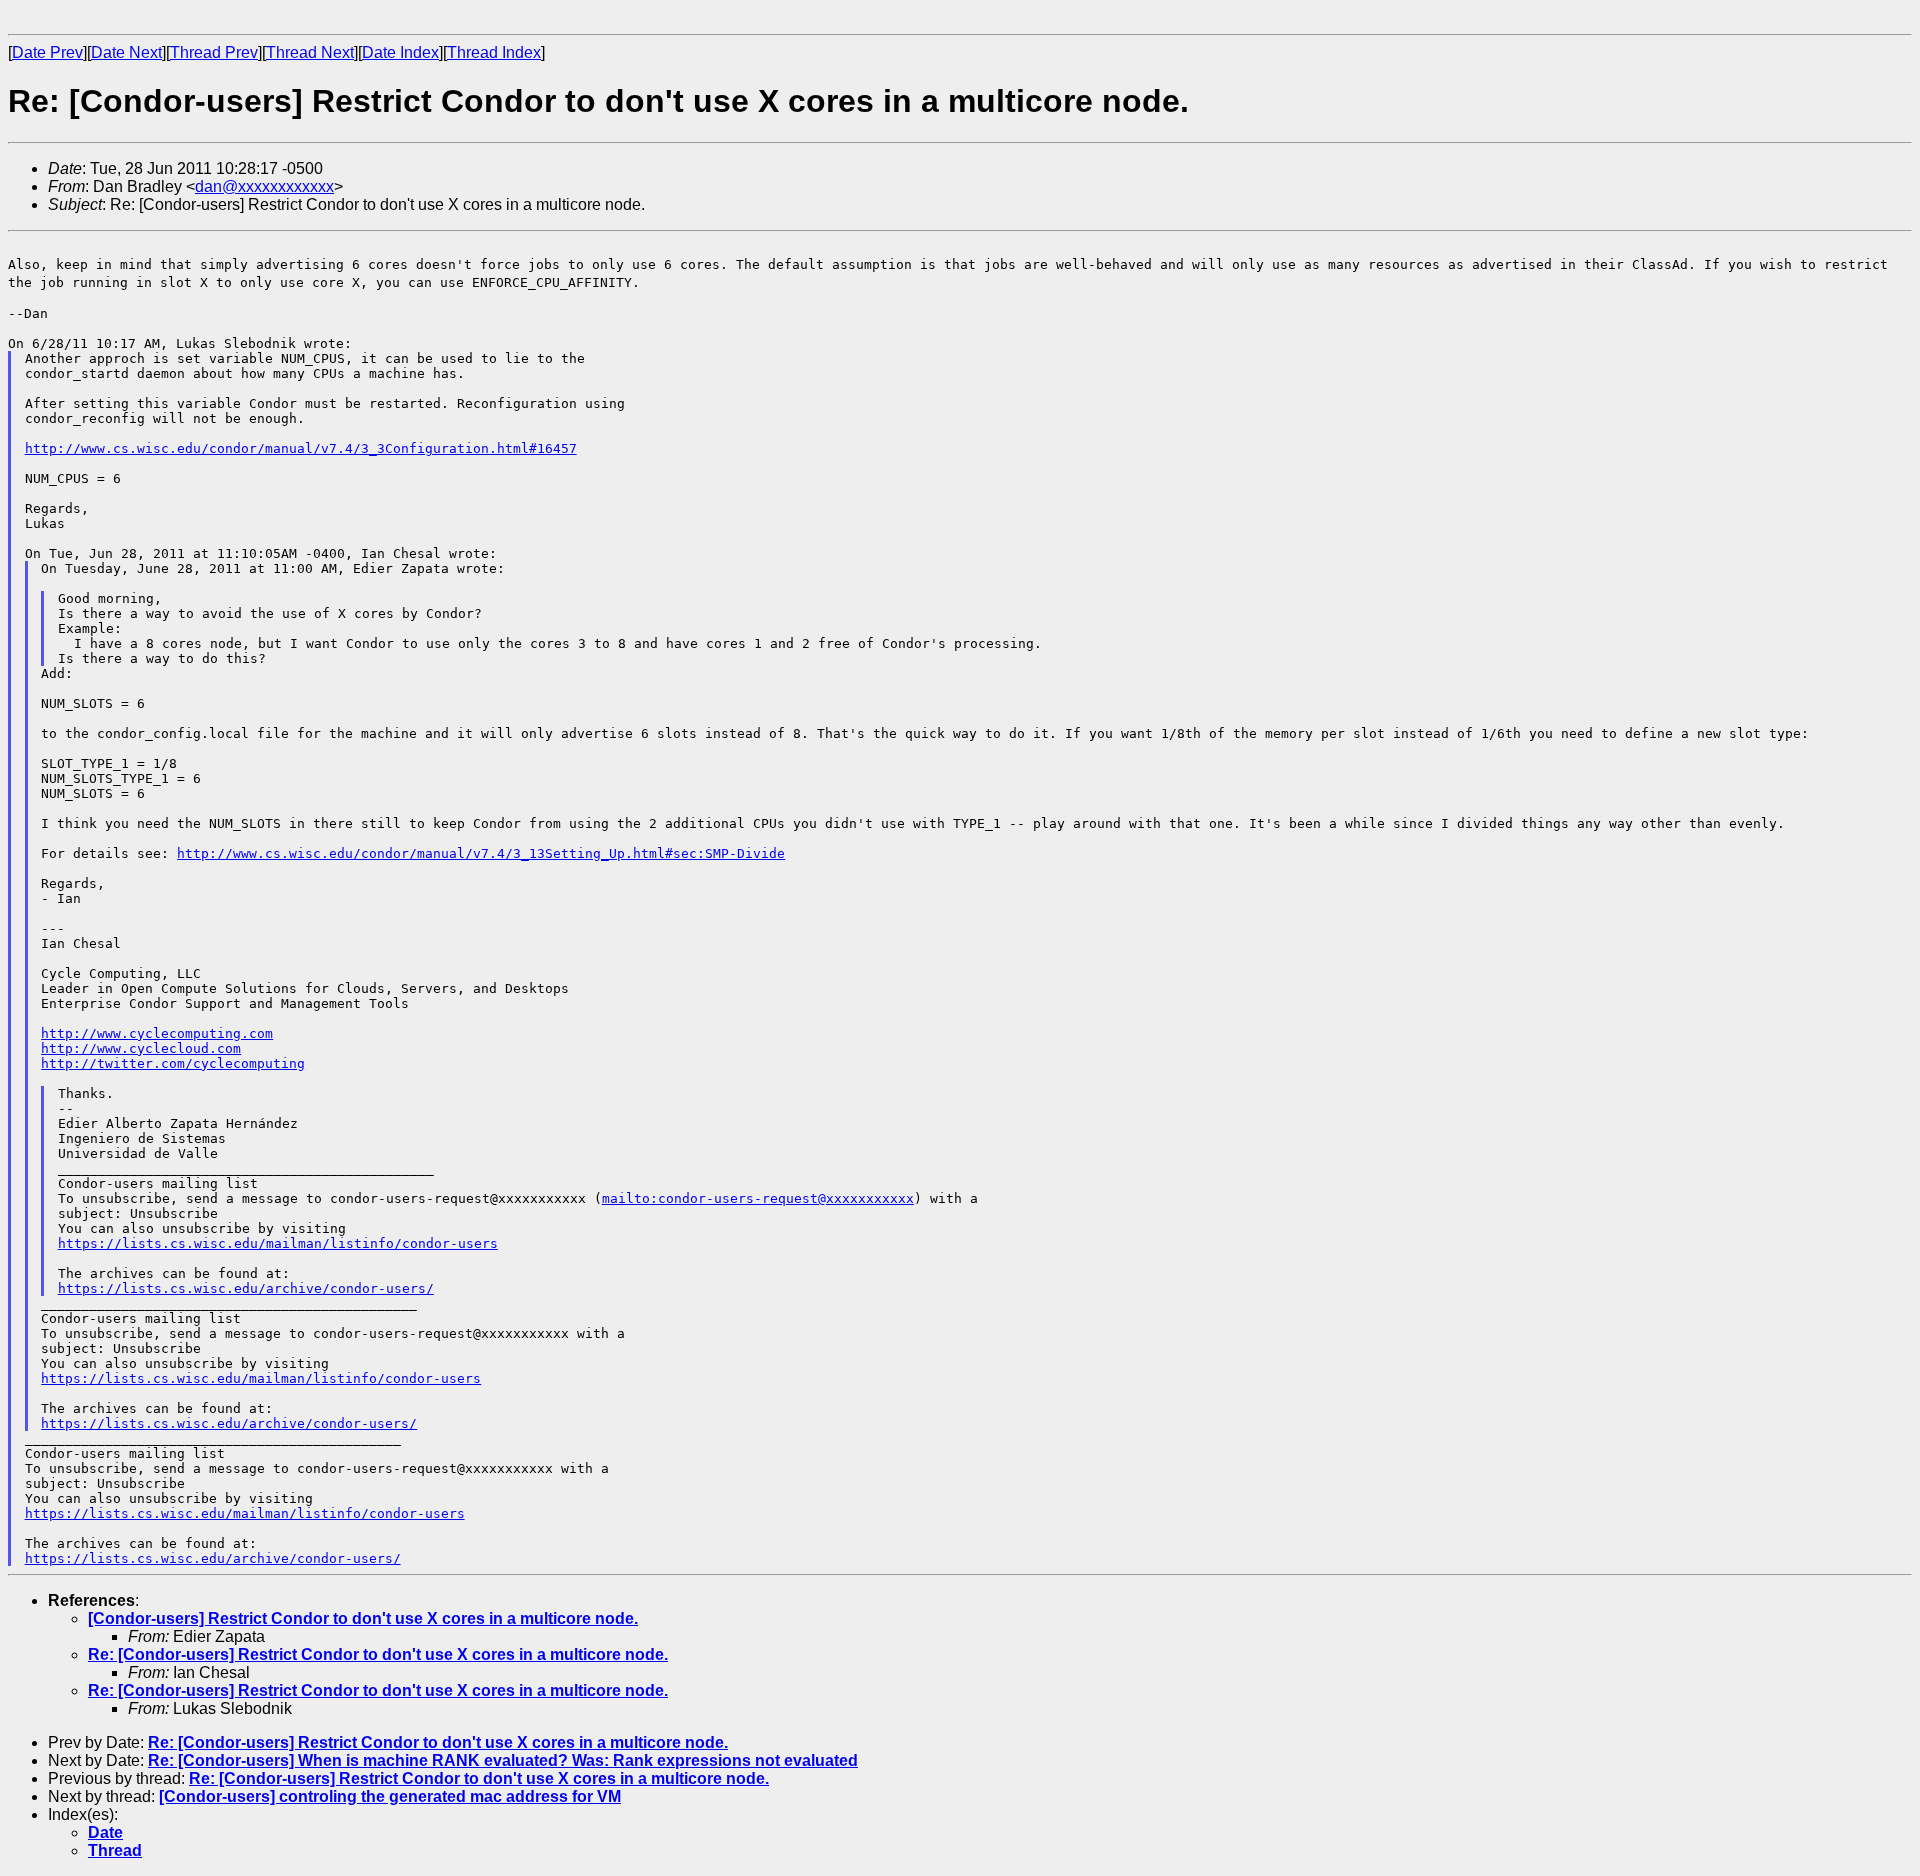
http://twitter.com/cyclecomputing (173, 1063)
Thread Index (494, 52)
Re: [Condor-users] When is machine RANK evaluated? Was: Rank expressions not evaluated (503, 1760)
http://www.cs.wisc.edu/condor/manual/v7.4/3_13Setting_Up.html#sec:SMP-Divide (481, 853)
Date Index (400, 52)
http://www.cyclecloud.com (141, 1048)
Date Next (126, 52)
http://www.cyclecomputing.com (157, 1033)
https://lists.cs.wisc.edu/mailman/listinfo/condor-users (278, 1243)
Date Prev (47, 52)
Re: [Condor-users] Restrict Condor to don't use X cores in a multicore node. (378, 1654)
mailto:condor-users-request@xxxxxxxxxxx (758, 1198)
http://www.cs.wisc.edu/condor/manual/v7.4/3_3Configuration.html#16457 (301, 448)
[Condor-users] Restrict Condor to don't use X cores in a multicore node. (363, 1618)
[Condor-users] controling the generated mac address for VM (390, 1796)
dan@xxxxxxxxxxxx (264, 186)
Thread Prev (214, 52)
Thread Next (310, 52)
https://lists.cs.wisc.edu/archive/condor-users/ (246, 1288)
